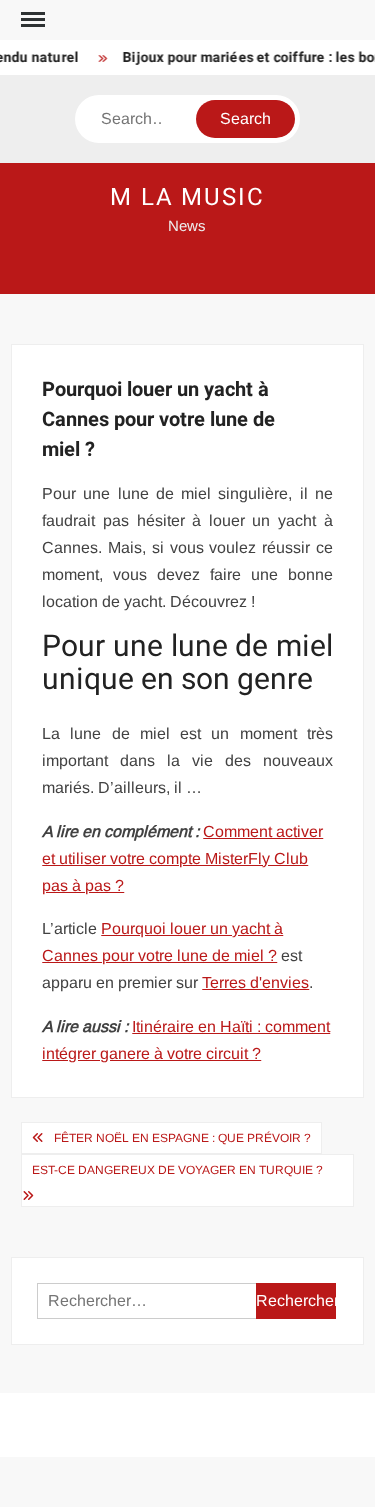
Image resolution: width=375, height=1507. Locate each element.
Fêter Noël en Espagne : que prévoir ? (182, 1138)
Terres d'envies (255, 982)
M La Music (187, 197)
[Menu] (31, 20)
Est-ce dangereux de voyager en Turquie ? (177, 1170)
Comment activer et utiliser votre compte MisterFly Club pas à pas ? (182, 858)
